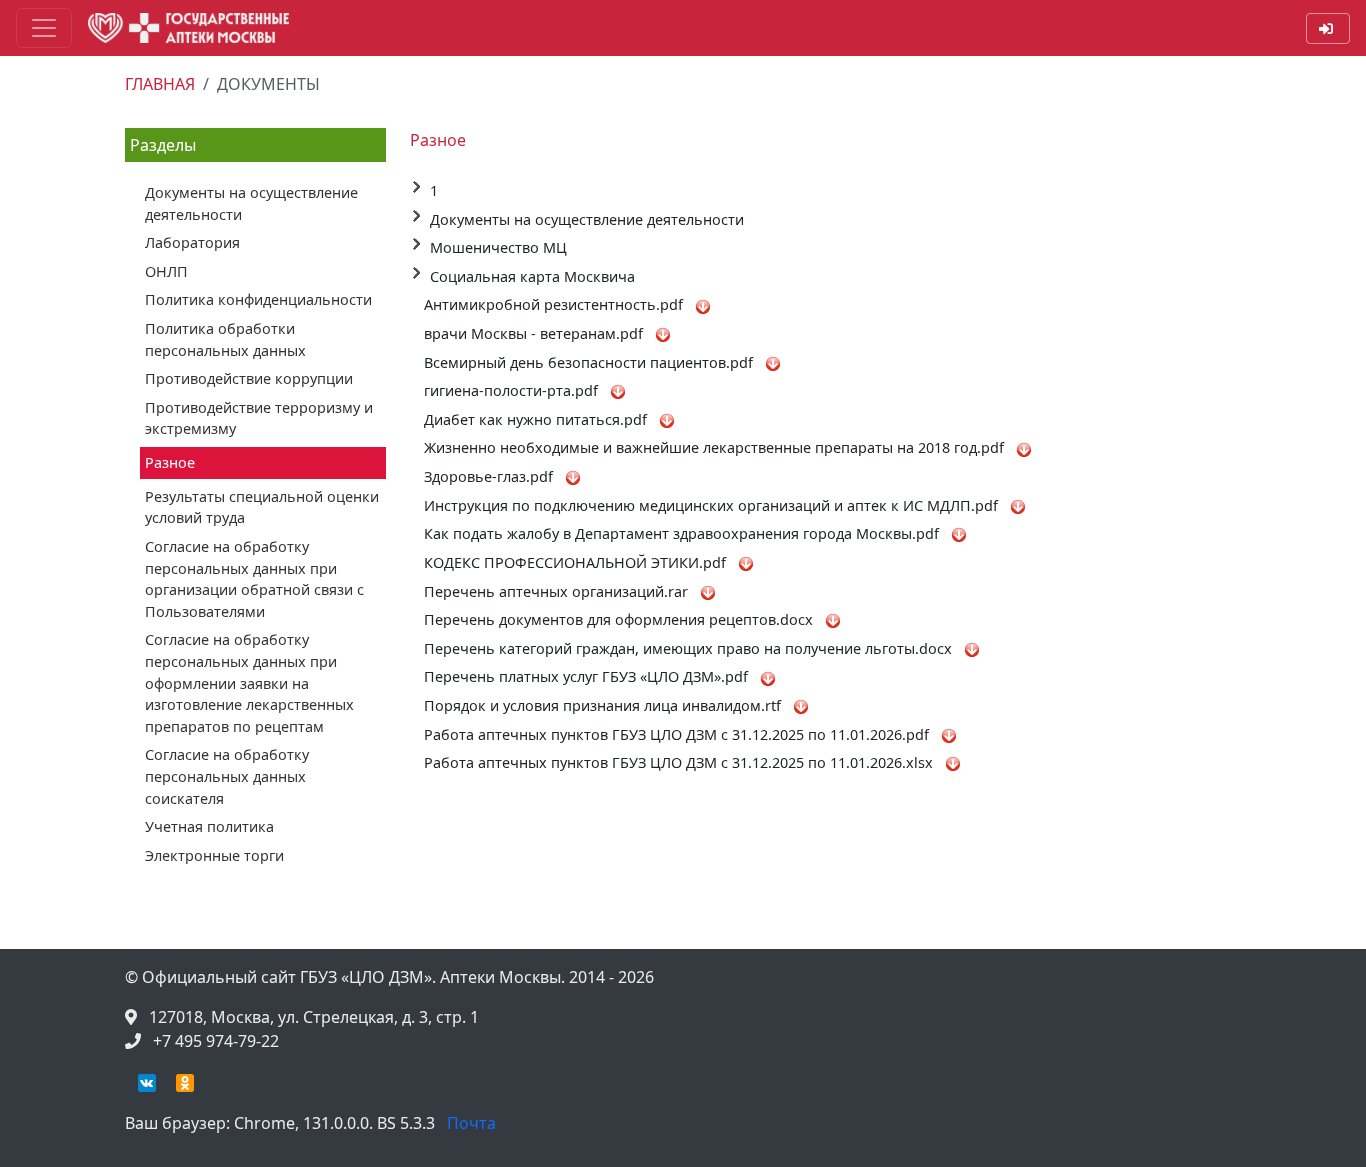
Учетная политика (209, 826)
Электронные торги (214, 855)
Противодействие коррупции (249, 378)
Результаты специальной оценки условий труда (262, 507)
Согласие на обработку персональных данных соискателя (227, 776)
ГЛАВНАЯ (160, 84)
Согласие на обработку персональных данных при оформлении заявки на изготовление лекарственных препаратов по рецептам (249, 682)
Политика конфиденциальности (258, 299)
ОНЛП (166, 271)
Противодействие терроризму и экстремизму (259, 418)
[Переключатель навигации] (44, 28)
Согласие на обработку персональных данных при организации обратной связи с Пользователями (254, 579)
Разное (170, 462)
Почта (471, 1123)
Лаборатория (192, 242)
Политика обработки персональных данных (225, 339)
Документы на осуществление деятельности (251, 203)
